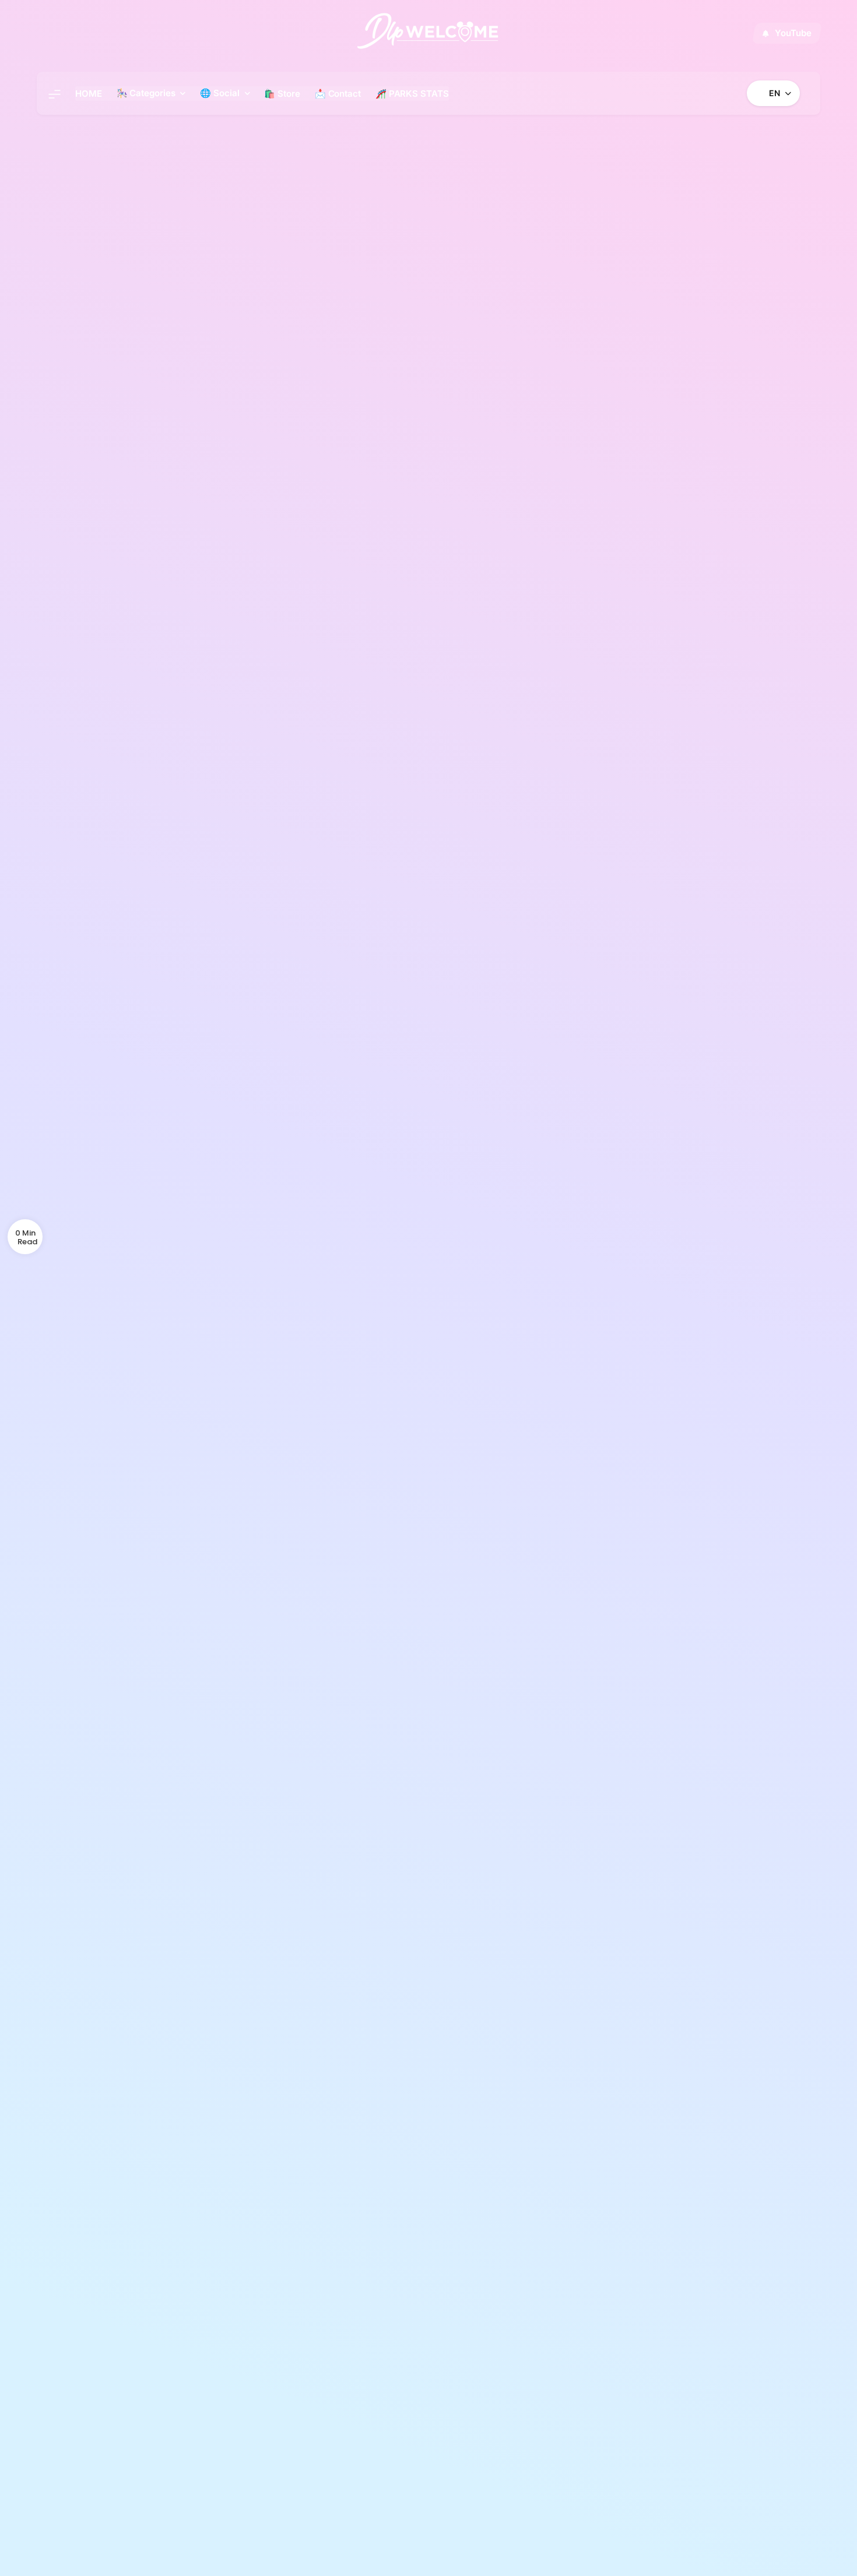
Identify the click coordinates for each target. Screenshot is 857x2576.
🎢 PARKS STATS (412, 94)
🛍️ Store (282, 94)
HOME (89, 94)
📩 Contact (338, 94)
